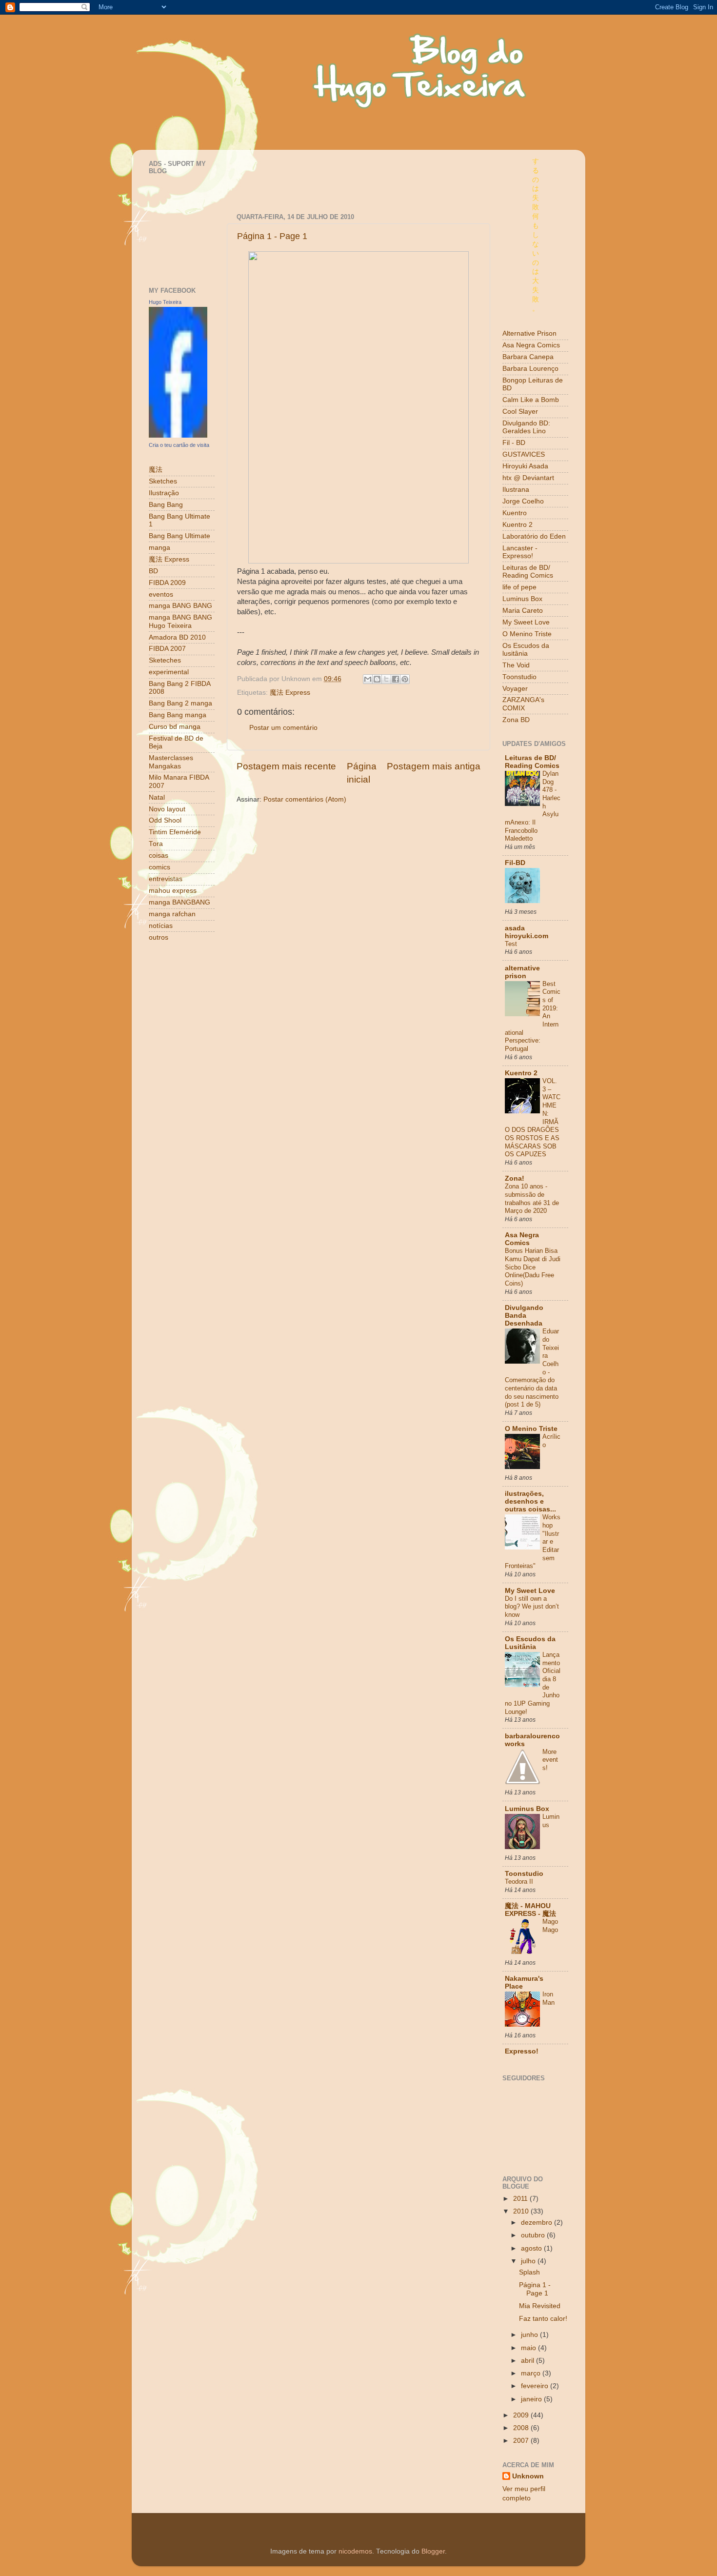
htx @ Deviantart (528, 478)
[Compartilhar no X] (386, 679)
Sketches (163, 481)
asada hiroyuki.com (527, 932)
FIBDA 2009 (167, 583)
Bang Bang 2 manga (180, 703)
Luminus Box (522, 599)
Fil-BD (515, 863)
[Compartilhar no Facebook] (396, 679)
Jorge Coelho (523, 501)
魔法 (156, 470)
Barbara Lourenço (530, 369)
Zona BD (516, 720)
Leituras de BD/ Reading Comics (528, 572)
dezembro (538, 2223)
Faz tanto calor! (543, 2319)
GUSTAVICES (524, 454)
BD (153, 571)
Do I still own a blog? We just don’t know (532, 1607)
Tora (156, 844)
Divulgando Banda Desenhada (524, 1316)
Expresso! (522, 2051)
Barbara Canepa (528, 357)
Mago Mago (550, 1926)
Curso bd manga (175, 727)
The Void (516, 665)
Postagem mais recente (286, 766)
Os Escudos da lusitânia (526, 650)
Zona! (515, 1178)
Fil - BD (514, 443)
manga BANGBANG (179, 902)
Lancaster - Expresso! (520, 552)
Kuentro (515, 513)
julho (529, 2261)
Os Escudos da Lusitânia (530, 1643)
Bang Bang (166, 505)
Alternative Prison (529, 333)
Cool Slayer (520, 412)
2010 (522, 2211)
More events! (550, 1760)
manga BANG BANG (180, 606)
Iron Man (548, 1998)
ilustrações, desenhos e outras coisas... (530, 1501)
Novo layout (167, 809)
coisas (159, 855)
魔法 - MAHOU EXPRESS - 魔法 (530, 1910)
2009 (522, 2415)
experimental (169, 672)
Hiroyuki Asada (525, 466)
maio (529, 2348)
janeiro (532, 2399)
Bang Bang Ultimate (179, 536)
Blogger (433, 2551)
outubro (534, 2235)
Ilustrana (516, 490)
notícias (161, 926)
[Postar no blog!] (377, 679)
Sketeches (165, 660)
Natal (157, 797)
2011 (521, 2199)
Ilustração (164, 493)
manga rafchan (172, 914)
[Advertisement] (351, 172)
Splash (529, 2272)
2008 (522, 2428)
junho (530, 2335)
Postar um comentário (283, 728)
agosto (532, 2248)
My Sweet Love (526, 622)
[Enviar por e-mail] (368, 679)
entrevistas (166, 879)
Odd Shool (165, 820)
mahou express (173, 891)
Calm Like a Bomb (531, 400)
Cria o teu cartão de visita (179, 445)
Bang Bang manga (178, 715)
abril (528, 2361)
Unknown (528, 2476)
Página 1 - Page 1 (272, 236)
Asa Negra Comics (531, 345)
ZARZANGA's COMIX (523, 704)
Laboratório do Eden (534, 536)
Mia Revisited (540, 2306)
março (532, 2373)
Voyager (515, 689)
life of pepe (519, 587)
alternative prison (522, 972)
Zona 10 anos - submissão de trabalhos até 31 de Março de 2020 (532, 1198)
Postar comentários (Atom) (305, 799)
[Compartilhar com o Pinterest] (405, 679)
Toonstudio (519, 677)
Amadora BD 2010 (177, 637)
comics (159, 867)
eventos (161, 594)
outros (159, 937)
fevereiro (536, 2386)
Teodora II (519, 1882)
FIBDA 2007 (167, 649)
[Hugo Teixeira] (178, 435)
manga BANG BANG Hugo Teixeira (180, 621)
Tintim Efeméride (175, 832)
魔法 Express (290, 693)
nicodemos (355, 2551)
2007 (522, 2441)
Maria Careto (523, 611)
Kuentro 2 (518, 525)
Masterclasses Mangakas (171, 762)
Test (511, 944)
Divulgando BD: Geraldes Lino (526, 427)
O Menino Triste (527, 634)
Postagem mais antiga (434, 766)
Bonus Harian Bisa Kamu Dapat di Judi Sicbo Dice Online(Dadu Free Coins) (533, 1267)
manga (159, 548)
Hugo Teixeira (165, 302)
